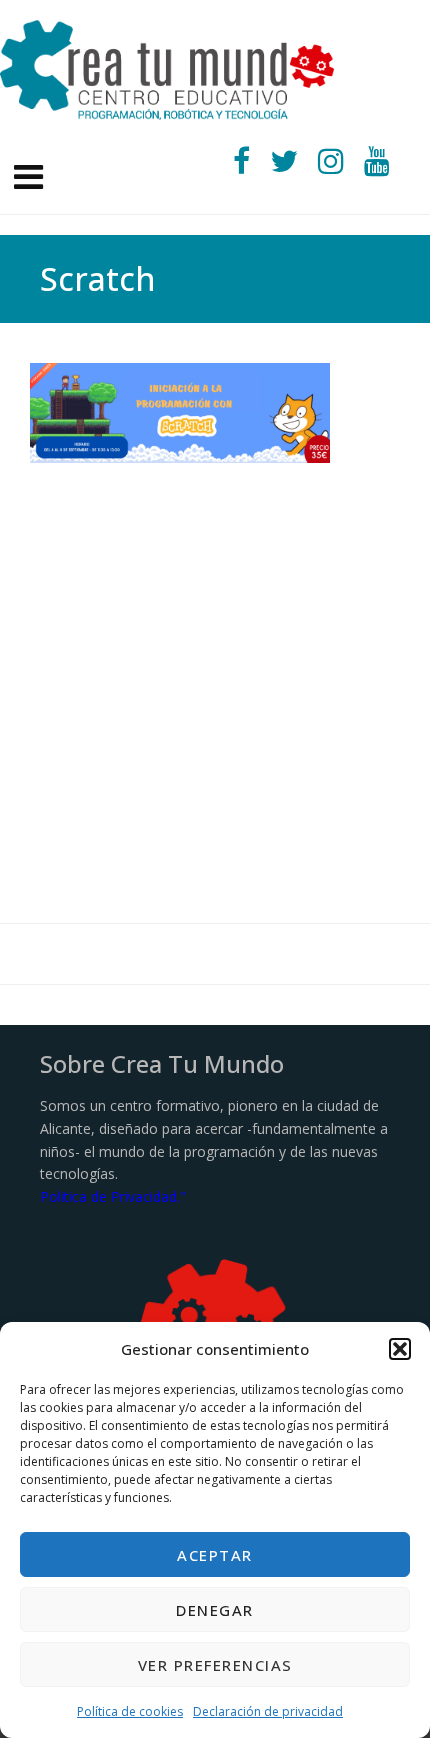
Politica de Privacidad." (113, 1196)
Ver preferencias (215, 1665)
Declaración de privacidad (268, 1711)
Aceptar (215, 1555)
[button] (400, 1349)
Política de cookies (130, 1711)
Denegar (215, 1610)
